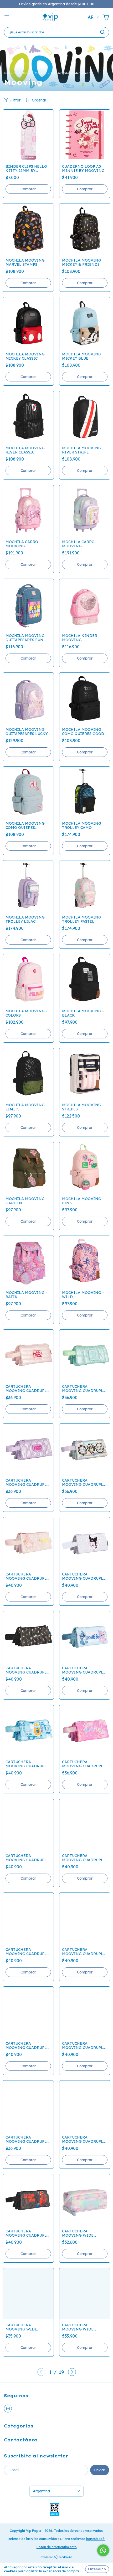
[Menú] (7, 17)
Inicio (8, 73)
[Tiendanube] (57, 2558)
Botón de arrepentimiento (57, 2547)
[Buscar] (102, 32)
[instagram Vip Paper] (8, 2409)
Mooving (41, 73)
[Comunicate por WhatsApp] (103, 2550)
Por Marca (23, 73)
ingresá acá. (96, 2539)
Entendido (97, 2569)
